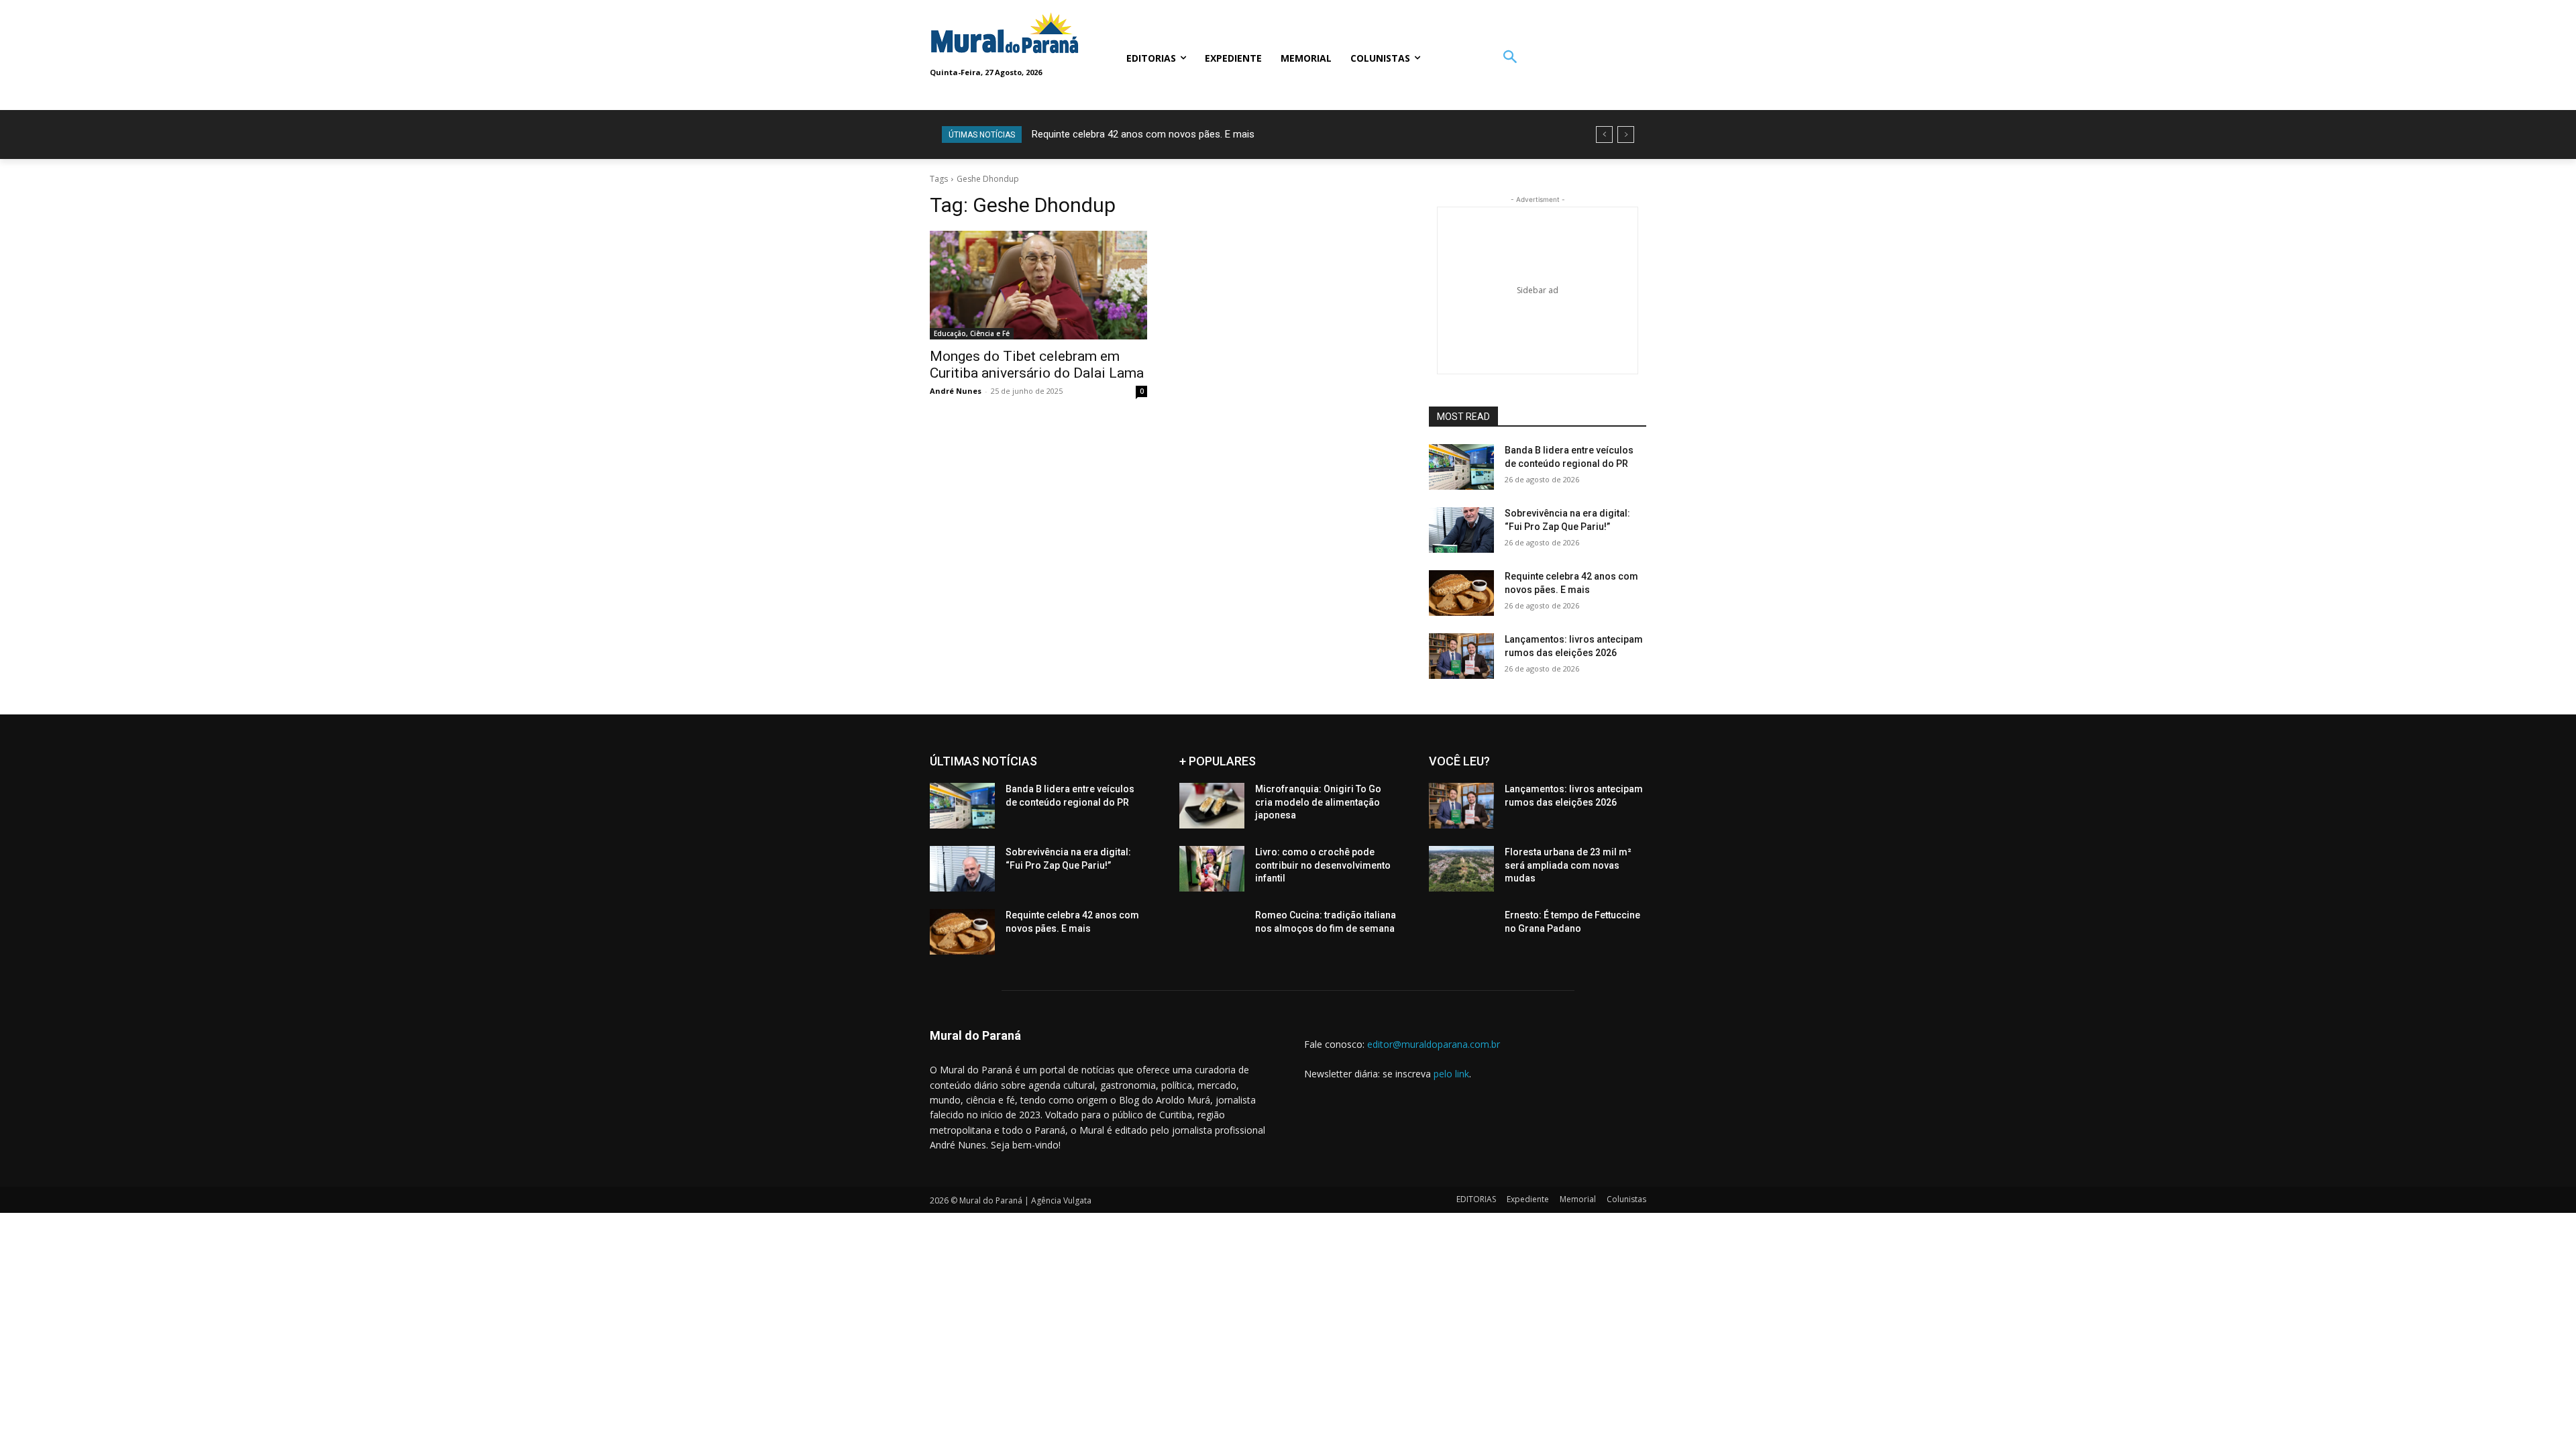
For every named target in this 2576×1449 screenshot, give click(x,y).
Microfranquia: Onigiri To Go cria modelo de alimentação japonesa (1318, 802)
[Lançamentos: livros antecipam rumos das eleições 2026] (1461, 656)
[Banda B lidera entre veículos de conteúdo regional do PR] (1461, 467)
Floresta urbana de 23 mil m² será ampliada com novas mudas (1568, 865)
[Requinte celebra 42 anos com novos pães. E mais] (1461, 593)
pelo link (1451, 1074)
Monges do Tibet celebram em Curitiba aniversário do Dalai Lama (1037, 365)
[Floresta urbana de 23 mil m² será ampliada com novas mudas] (1461, 869)
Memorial (1578, 1199)
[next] (1626, 135)
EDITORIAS (1476, 1199)
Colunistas (1626, 1199)
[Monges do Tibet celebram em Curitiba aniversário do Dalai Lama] (1038, 285)
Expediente (1528, 1199)
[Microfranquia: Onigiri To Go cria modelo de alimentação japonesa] (1212, 806)
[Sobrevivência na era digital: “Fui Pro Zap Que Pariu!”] (1461, 530)
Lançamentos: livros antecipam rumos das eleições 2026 (1167, 134)
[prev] (1604, 135)
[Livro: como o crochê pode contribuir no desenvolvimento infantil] (1212, 869)
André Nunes (956, 391)
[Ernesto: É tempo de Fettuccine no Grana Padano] (1461, 932)
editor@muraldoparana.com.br (1434, 1044)
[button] (1510, 58)
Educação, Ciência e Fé (972, 333)
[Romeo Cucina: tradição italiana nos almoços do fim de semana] (1212, 932)
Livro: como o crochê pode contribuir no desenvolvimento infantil (1323, 865)
